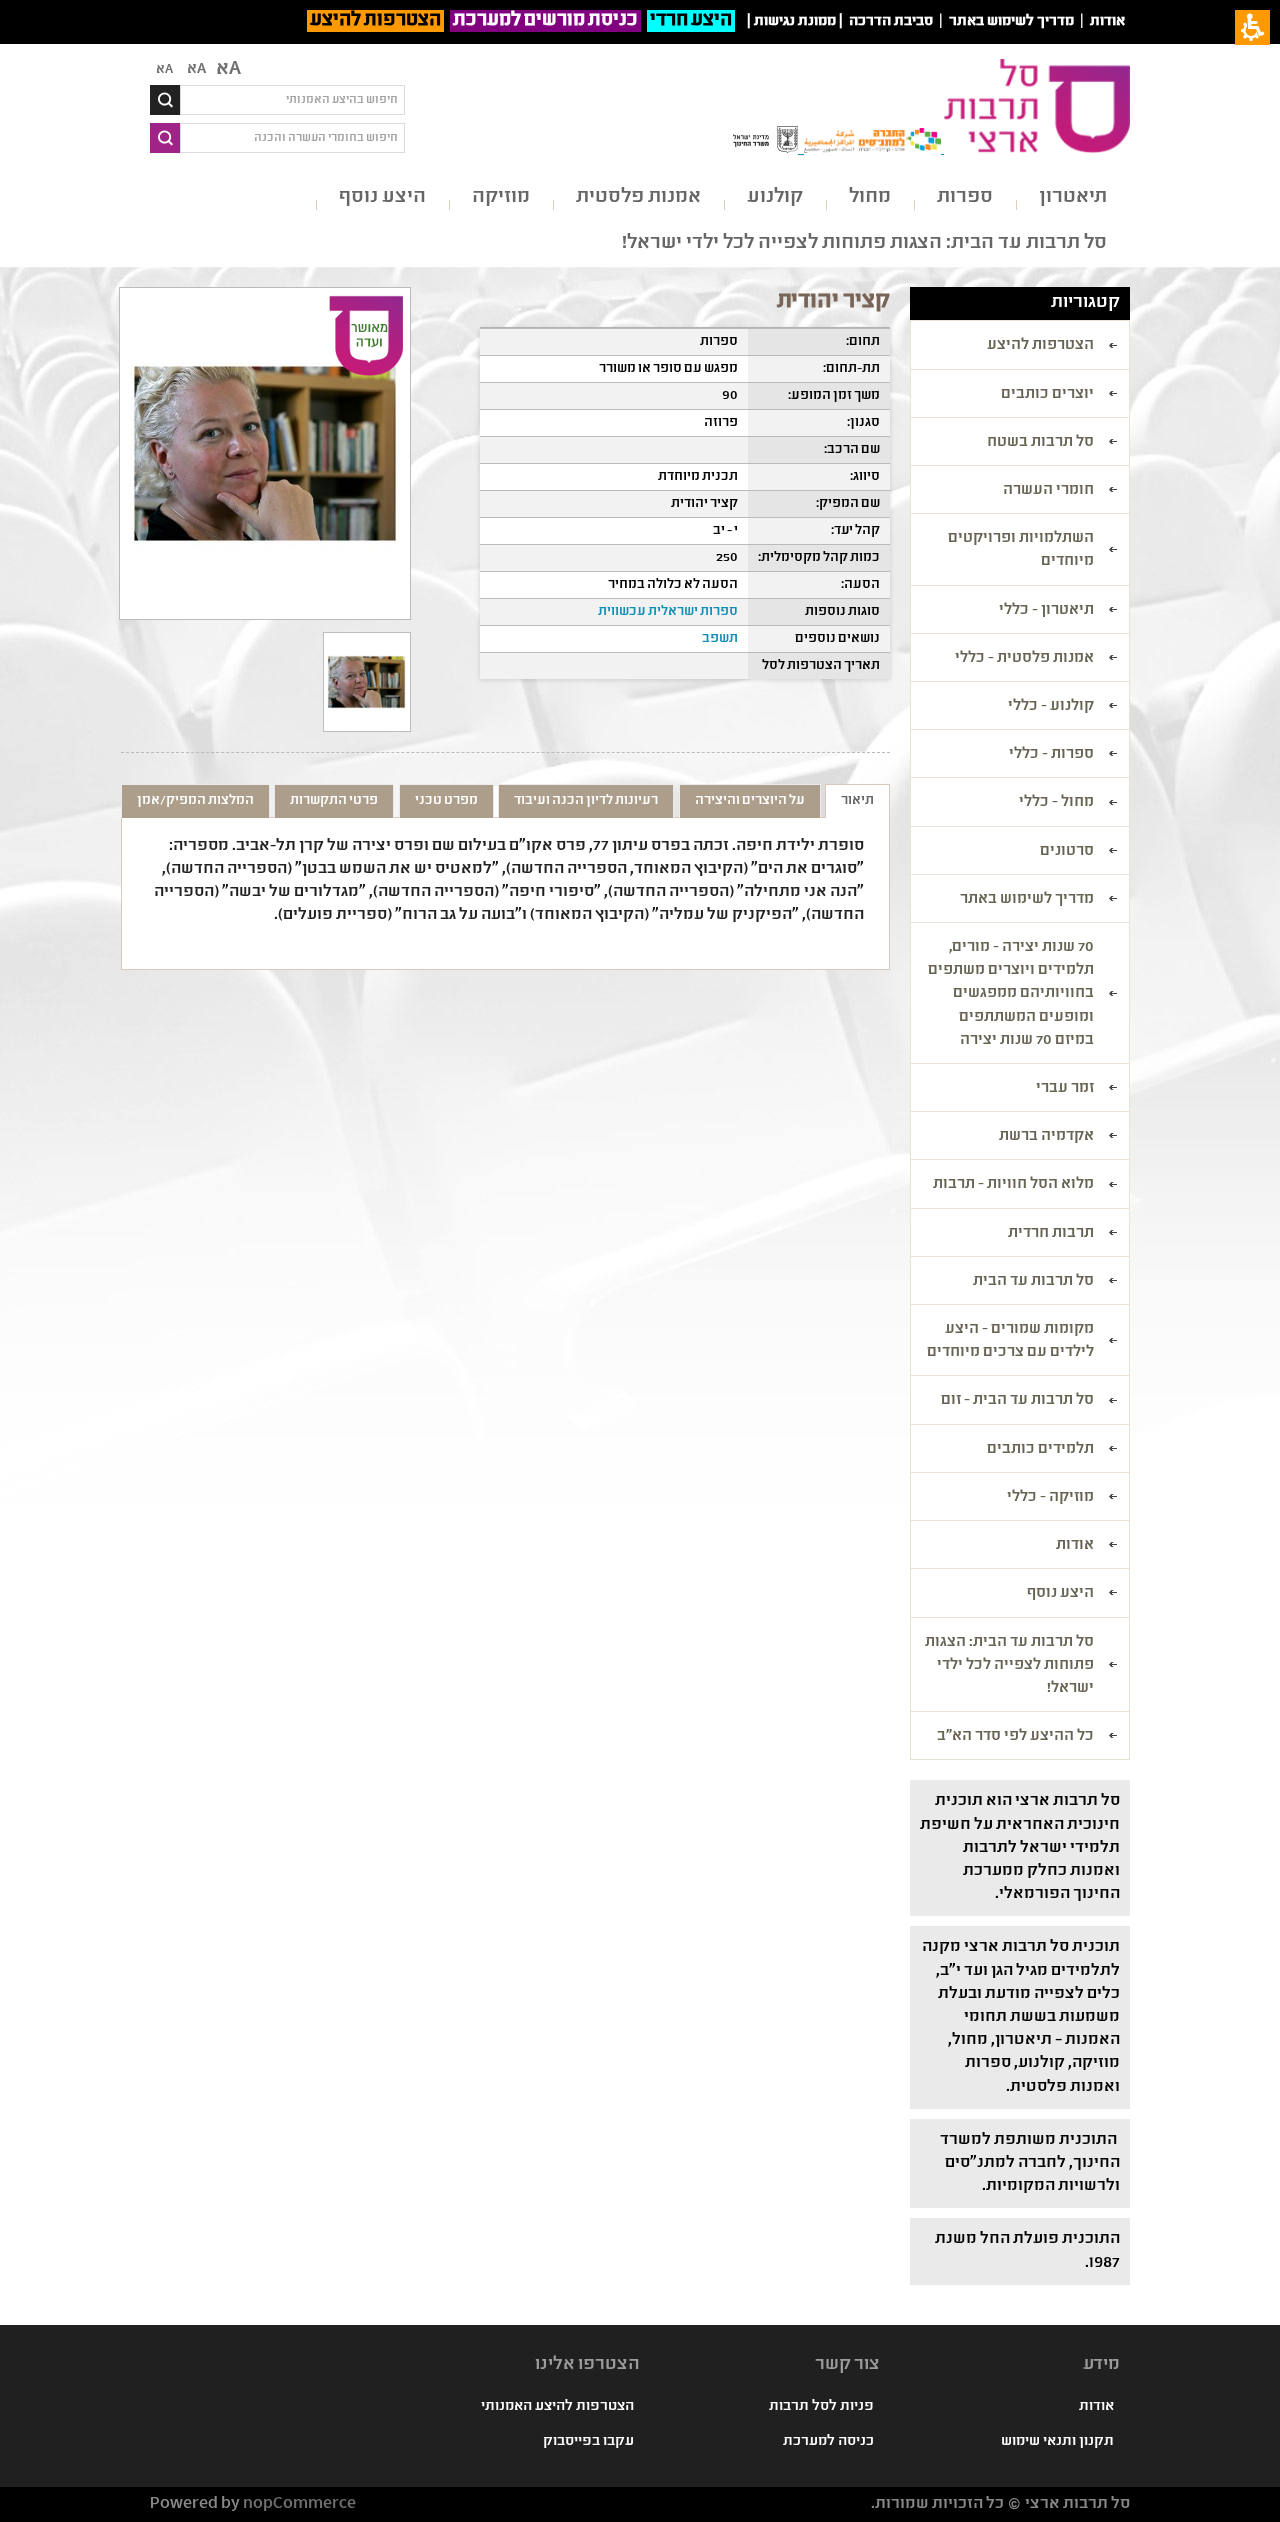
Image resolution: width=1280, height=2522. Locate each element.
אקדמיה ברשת (1046, 1137)
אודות (1107, 22)
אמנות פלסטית (638, 197)
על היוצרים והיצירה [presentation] (750, 801)
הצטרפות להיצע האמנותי (557, 2407)
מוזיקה (501, 197)
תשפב (720, 639)
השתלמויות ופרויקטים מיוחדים (1021, 550)
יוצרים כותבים (1047, 395)
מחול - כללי (1056, 803)
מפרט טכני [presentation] (446, 801)
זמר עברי (1065, 1089)
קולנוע (775, 197)
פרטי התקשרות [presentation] (334, 801)
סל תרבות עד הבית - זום (1017, 1401)
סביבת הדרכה (891, 22)
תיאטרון (1073, 197)
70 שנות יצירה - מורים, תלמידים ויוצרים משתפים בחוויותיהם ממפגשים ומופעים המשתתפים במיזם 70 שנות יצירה (1011, 994)
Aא (164, 70)
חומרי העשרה (1048, 491)
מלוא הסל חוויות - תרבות (1013, 1185)
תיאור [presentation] (857, 801)
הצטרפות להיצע (375, 21)
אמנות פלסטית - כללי (1024, 659)
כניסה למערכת (828, 2442)
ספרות (965, 197)
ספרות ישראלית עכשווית (668, 612)
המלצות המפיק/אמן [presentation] (195, 801)
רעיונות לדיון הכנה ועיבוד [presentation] (586, 801)
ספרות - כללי (1051, 755)
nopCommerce (299, 2504)
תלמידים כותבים (1040, 1450)
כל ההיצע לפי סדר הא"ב (1015, 1737)
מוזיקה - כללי (1050, 1498)
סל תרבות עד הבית (1033, 1282)
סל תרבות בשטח (1040, 443)
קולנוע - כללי (1051, 707)
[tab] (857, 801)
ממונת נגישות (795, 22)
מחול (870, 197)
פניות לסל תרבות (821, 2407)
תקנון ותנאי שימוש (1057, 2442)
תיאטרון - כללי (1046, 611)
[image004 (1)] (367, 682)
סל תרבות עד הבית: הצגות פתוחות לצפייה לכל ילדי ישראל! (864, 243)
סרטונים (1067, 852)
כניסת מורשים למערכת (545, 21)
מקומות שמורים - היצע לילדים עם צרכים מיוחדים (1010, 1341)
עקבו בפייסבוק (588, 2442)
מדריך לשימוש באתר (1011, 22)
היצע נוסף (382, 197)
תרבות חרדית (1051, 1234)
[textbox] (292, 100)
